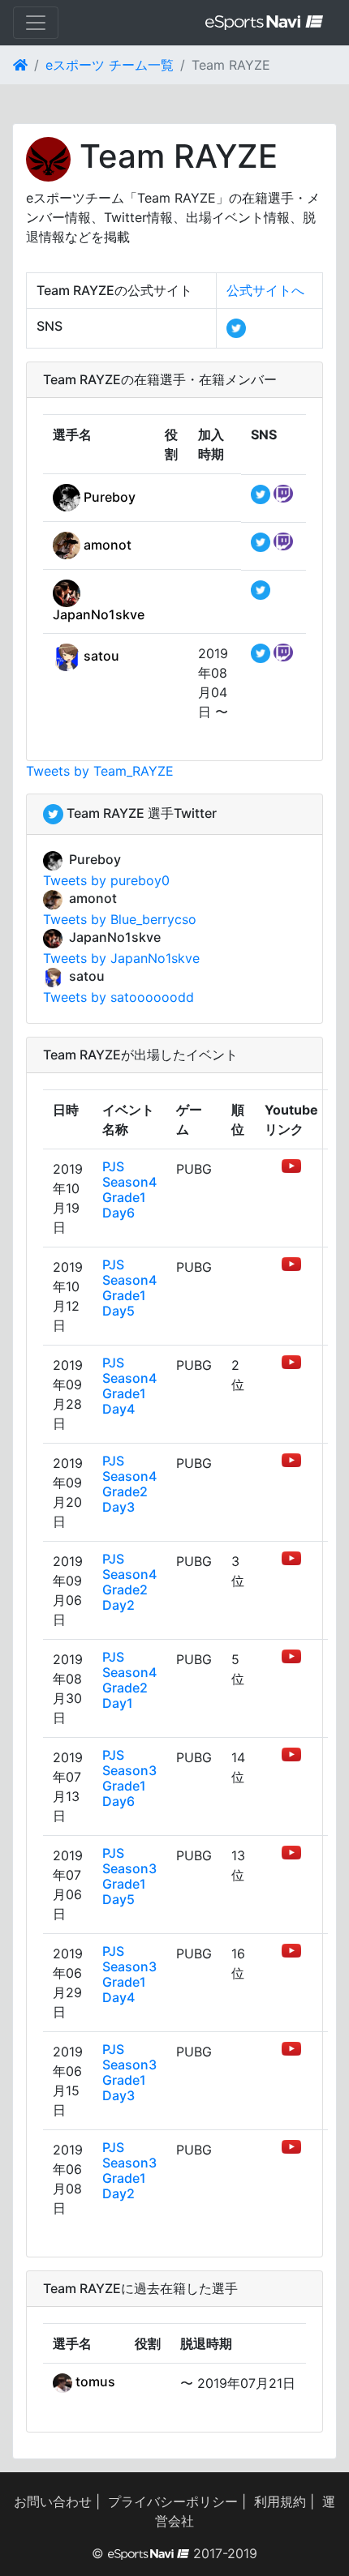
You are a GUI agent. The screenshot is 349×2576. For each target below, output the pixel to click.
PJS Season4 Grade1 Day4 (129, 1386)
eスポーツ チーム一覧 (110, 65)
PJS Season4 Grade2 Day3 (129, 1484)
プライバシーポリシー (173, 2501)
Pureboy (108, 497)
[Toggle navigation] (36, 23)
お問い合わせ (53, 2501)
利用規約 (280, 2501)
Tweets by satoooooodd (118, 997)
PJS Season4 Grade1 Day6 (129, 1190)
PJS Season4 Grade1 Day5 (129, 1288)
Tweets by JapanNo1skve (121, 958)
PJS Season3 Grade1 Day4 (129, 1975)
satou (100, 656)
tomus (94, 2381)
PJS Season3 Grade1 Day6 (129, 1778)
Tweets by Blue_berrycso (120, 919)
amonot (106, 545)
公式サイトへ (265, 290)
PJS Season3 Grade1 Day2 (129, 2171)
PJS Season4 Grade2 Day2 (129, 1582)
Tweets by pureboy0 (106, 880)
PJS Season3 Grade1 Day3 (129, 2073)
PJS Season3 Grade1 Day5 (129, 1876)
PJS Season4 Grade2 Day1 (129, 1680)
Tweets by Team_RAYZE (100, 771)
